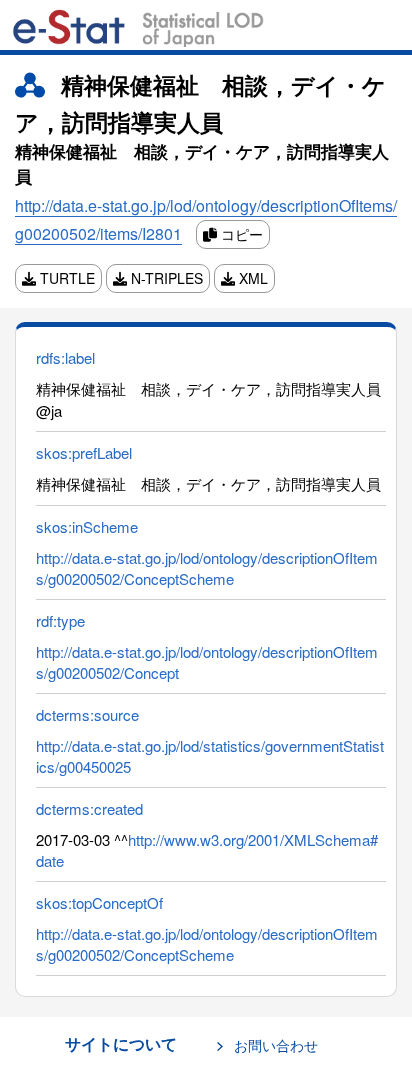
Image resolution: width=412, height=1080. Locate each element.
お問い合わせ (276, 1045)
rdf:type (60, 620)
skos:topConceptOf (99, 902)
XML (251, 278)
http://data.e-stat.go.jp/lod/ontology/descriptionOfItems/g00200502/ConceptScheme (207, 568)
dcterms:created (89, 808)
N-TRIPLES (165, 278)
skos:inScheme (87, 526)
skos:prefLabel (84, 452)
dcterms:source (87, 714)
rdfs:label (65, 357)
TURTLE (65, 278)
